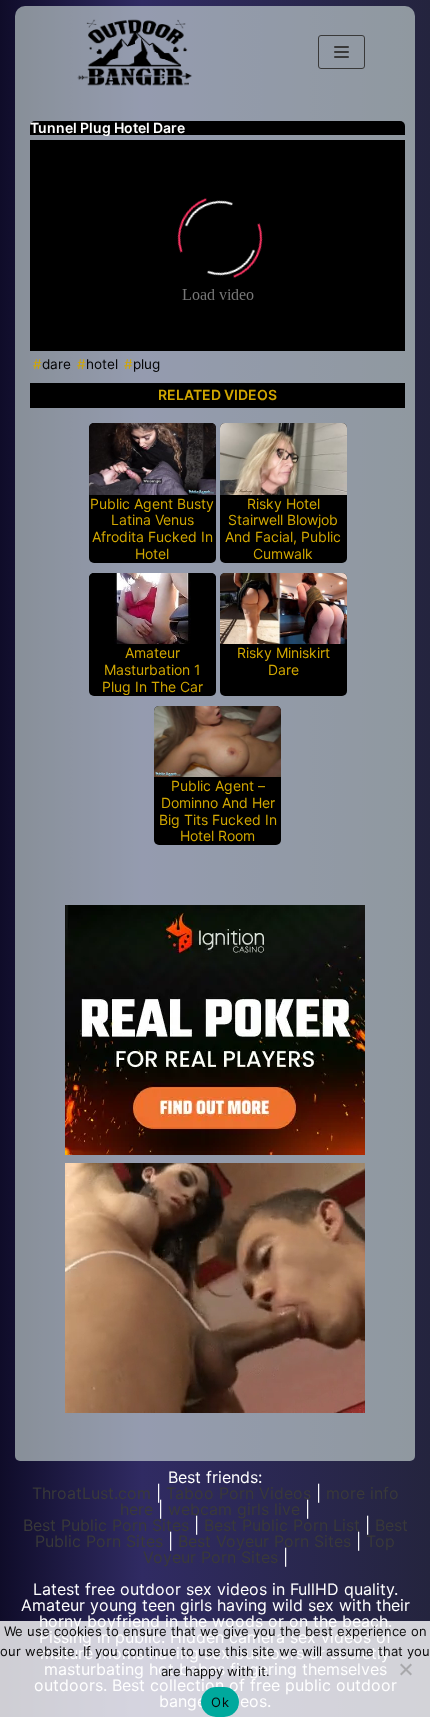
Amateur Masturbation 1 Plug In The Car (152, 670)
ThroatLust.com (91, 1493)
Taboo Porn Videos (238, 1493)
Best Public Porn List (282, 1525)
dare (56, 364)
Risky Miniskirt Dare (283, 661)
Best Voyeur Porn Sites (264, 1541)
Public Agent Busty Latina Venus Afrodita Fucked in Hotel (152, 529)
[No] (405, 1669)
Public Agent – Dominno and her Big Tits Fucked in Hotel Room (218, 811)
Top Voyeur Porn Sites (269, 1549)
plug (146, 364)
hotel (102, 364)
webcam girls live (234, 1509)
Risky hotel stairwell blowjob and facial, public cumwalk (283, 529)
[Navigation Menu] (341, 52)
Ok (220, 1702)
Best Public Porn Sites (106, 1525)
